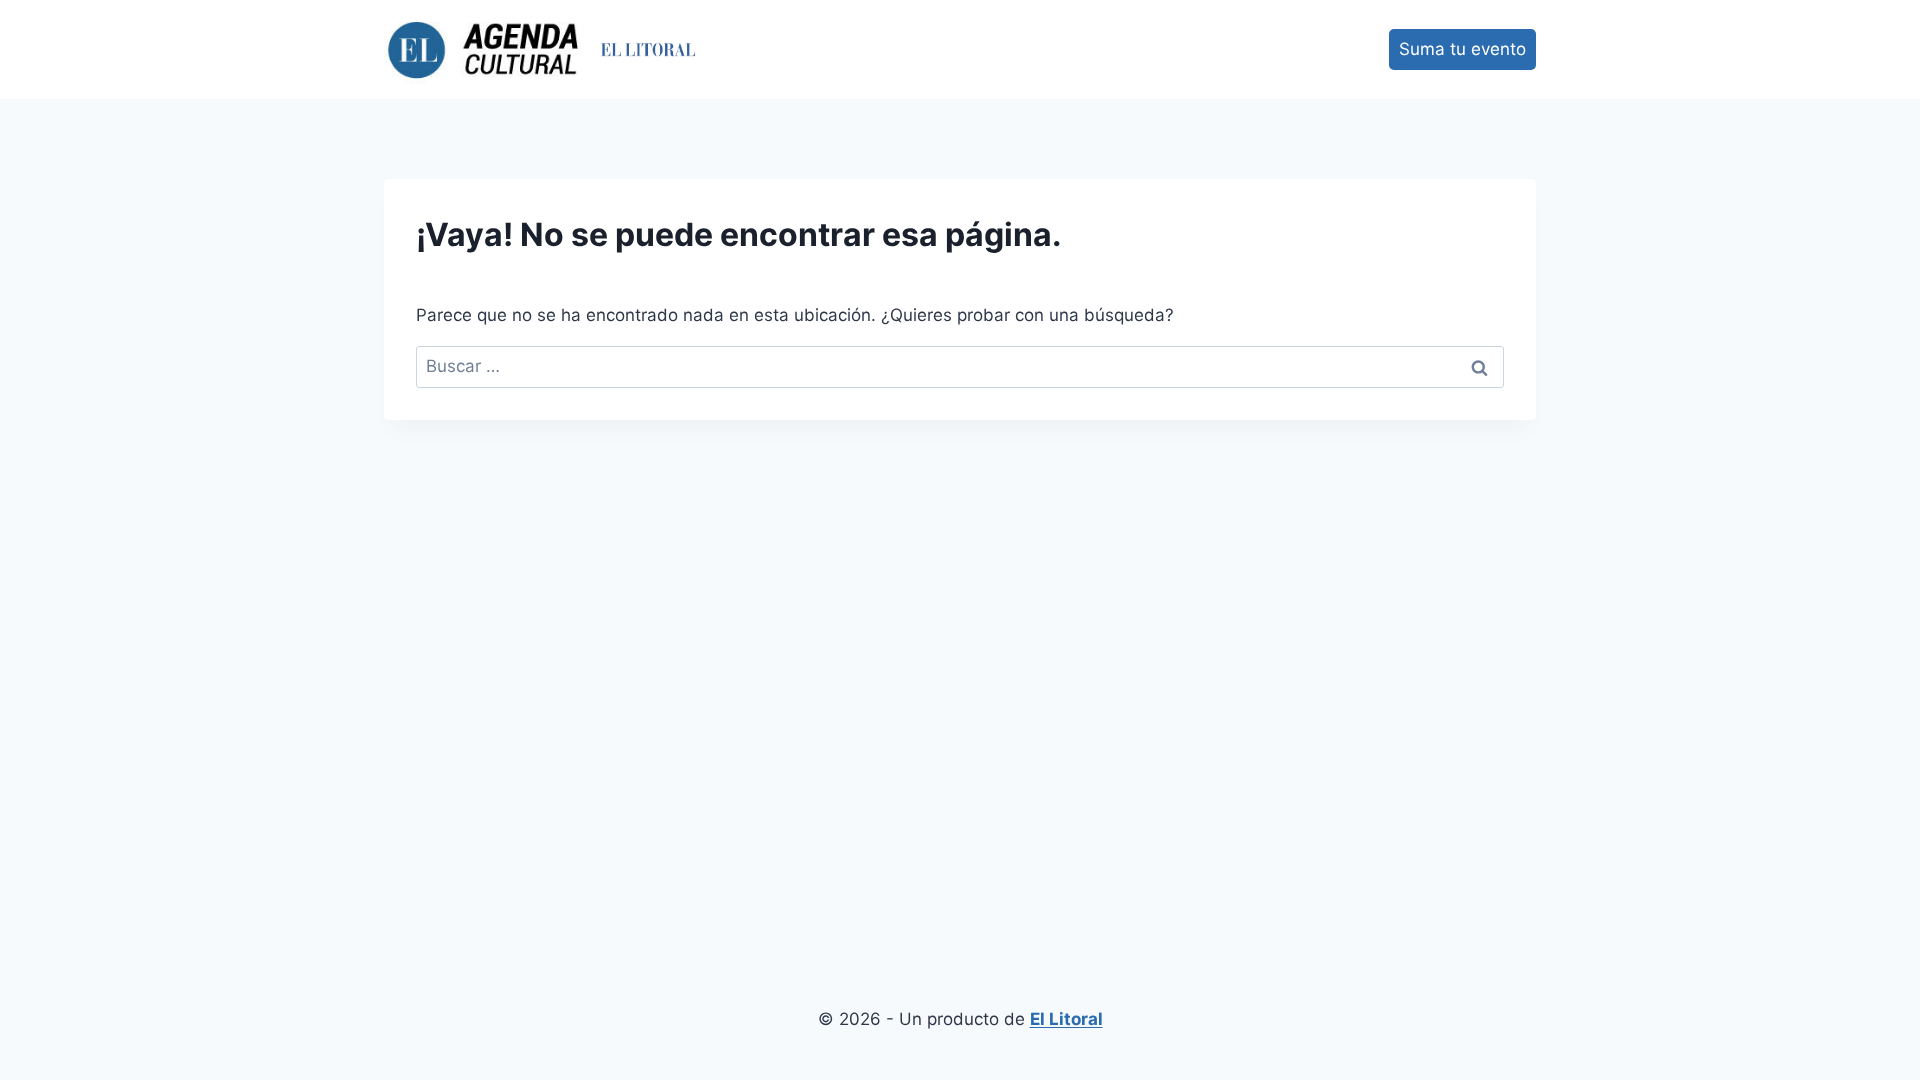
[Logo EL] (648, 49)
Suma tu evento (1462, 49)
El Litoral (1066, 1019)
